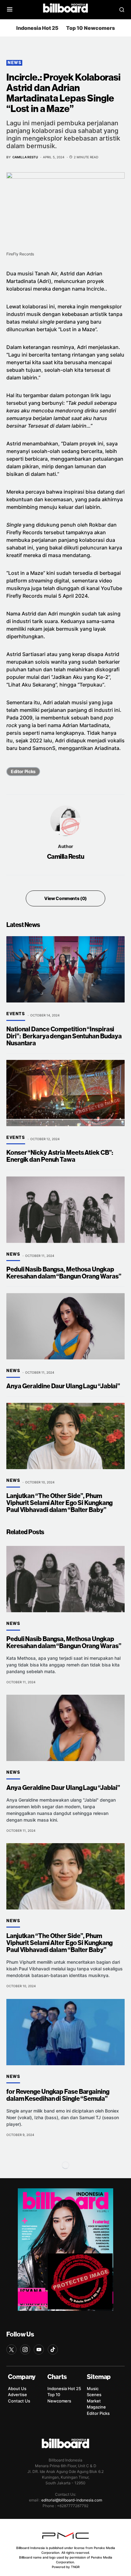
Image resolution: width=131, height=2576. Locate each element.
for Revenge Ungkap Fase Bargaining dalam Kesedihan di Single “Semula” (58, 2095)
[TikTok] (53, 2349)
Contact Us (19, 2401)
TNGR (75, 2567)
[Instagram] (25, 2349)
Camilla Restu (66, 857)
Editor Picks (23, 771)
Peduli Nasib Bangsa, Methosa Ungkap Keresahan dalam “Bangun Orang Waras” (64, 1273)
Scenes (94, 2395)
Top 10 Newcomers (90, 28)
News (14, 63)
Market (94, 2401)
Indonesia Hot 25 (37, 28)
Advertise (17, 2395)
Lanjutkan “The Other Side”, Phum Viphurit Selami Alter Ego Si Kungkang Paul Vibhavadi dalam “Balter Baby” (59, 1503)
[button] (10, 10)
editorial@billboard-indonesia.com (72, 2500)
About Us (17, 2389)
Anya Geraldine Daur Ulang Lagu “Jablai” (63, 1386)
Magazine (96, 2407)
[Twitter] (11, 2349)
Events (16, 1014)
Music (93, 2389)
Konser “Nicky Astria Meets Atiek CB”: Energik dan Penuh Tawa (60, 1156)
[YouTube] (39, 2349)
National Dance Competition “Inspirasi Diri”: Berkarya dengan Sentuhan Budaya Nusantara (64, 1036)
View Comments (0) (65, 898)
